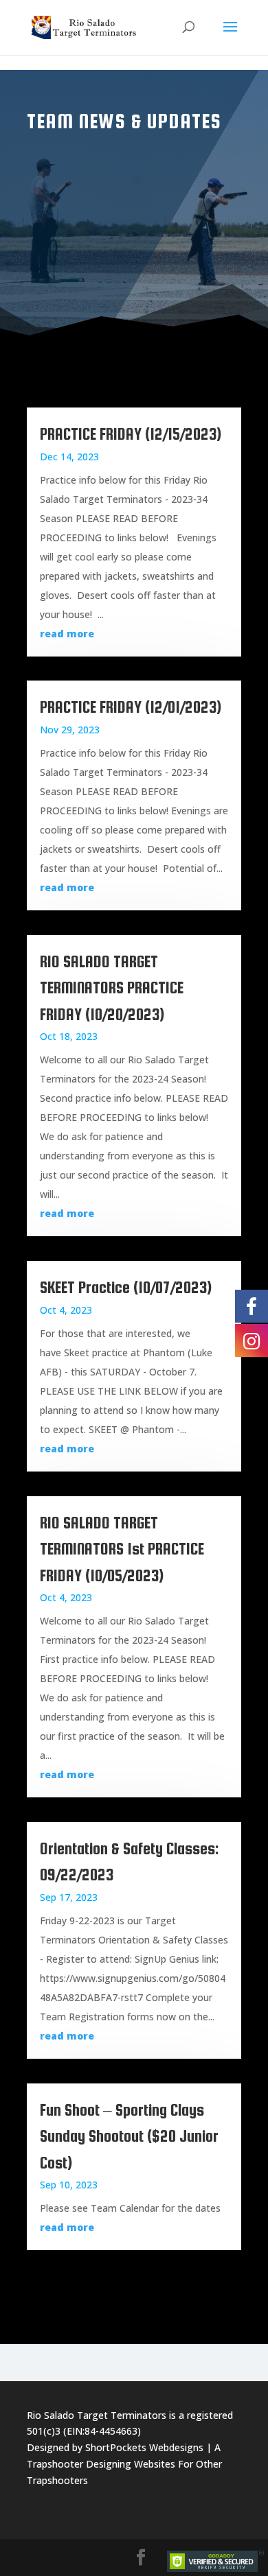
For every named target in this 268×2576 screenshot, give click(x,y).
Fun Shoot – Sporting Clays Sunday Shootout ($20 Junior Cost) (129, 2136)
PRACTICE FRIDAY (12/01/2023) (131, 707)
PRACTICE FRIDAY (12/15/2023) (131, 434)
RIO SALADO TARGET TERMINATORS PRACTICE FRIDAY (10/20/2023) (112, 988)
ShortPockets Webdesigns (144, 2447)
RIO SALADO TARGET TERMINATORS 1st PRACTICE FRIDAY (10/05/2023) (122, 1549)
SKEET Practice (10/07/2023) (126, 1287)
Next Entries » (197, 2279)
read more (67, 634)
